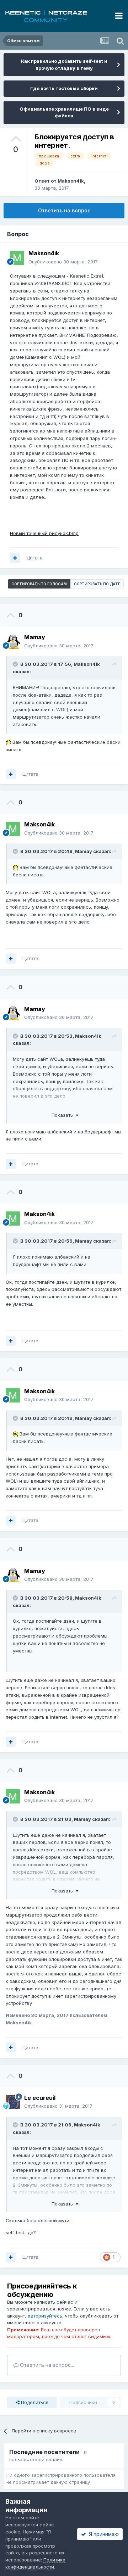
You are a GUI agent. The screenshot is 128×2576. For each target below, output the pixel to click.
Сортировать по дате (97, 584)
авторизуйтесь (45, 2316)
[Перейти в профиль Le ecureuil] (13, 2102)
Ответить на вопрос (64, 210)
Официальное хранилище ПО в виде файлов (64, 112)
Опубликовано (63, 262)
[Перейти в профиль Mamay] (13, 642)
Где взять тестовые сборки (64, 88)
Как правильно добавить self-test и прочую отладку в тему (64, 65)
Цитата (35, 558)
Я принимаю (102, 2534)
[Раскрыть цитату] (16, 664)
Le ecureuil (40, 2098)
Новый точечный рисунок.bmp (44, 533)
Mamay (84, 851)
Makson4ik (71, 181)
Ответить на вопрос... (46, 2365)
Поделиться (34, 2402)
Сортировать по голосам (39, 584)
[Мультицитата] (15, 558)
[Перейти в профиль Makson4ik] (17, 258)
